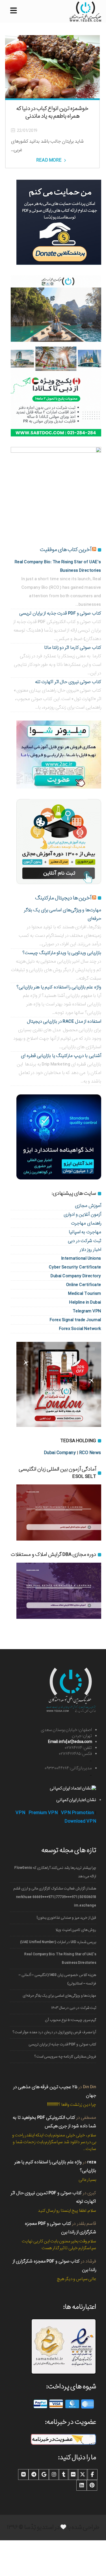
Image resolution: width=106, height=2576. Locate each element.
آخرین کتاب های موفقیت (66, 550)
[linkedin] (82, 2485)
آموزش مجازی (88, 1206)
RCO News (90, 1453)
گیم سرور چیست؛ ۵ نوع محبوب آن (71, 2020)
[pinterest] (92, 2485)
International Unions (81, 1258)
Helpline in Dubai (85, 1302)
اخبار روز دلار (90, 1250)
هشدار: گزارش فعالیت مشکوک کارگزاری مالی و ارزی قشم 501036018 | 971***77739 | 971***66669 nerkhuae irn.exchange (55, 1897)
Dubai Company (60, 1453)
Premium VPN (43, 1813)
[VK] (23, 2475)
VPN (20, 1813)
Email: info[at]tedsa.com (70, 1742)
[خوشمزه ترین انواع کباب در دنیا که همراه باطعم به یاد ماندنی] (52, 67)
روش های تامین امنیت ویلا (76, 1930)
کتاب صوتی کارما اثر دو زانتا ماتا (73, 648)
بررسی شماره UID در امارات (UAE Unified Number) (58, 1942)
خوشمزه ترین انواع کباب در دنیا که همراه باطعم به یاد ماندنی (52, 112)
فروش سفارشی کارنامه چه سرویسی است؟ (65, 2057)
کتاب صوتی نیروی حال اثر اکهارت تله (68, 682)
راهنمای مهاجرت (86, 1223)
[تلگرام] (34, 2475)
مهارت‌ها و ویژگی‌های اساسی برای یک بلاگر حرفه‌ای (59, 1996)
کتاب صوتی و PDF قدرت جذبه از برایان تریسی (60, 613)
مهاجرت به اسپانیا (85, 1232)
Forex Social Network (80, 1329)
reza (92, 2162)
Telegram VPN (87, 1311)
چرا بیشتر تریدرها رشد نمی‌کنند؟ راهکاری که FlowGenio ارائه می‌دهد (55, 1872)
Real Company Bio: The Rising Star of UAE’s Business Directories (60, 1959)
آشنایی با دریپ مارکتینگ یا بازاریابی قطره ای (61, 1056)
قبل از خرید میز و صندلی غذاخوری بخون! (66, 1918)
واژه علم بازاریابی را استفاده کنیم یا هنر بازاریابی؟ (59, 987)
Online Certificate (84, 1285)
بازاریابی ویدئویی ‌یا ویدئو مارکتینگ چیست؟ (62, 953)
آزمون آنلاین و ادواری (82, 1214)
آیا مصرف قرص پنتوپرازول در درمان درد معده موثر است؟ (54, 2032)
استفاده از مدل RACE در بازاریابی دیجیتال (64, 1021)
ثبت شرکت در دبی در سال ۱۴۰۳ (74, 2008)
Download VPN (80, 1821)
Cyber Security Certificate (75, 1267)
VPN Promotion (78, 1813)
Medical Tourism (85, 1294)
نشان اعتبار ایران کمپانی (76, 1800)
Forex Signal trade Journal (75, 1320)
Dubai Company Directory (76, 1276)
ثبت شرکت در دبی (85, 1241)
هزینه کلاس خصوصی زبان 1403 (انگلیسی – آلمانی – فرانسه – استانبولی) (57, 1979)
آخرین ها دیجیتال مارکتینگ (63, 898)
